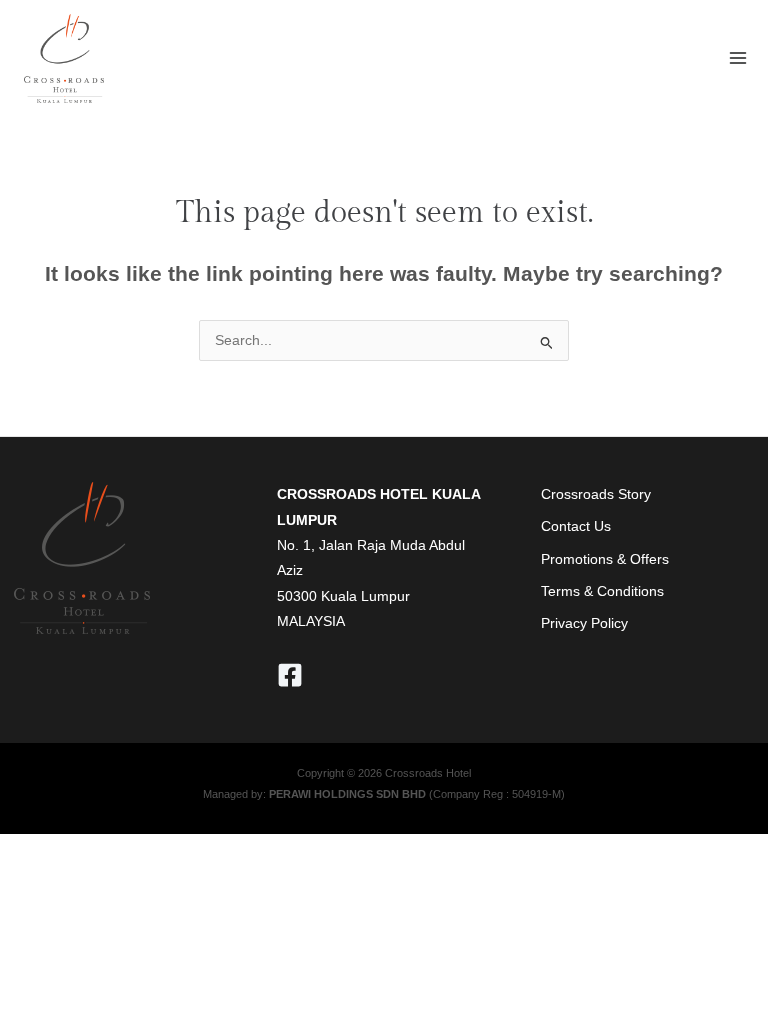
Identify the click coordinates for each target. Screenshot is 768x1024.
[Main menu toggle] (738, 58)
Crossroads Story (596, 494)
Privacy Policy (584, 623)
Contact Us (576, 526)
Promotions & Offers (605, 559)
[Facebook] (290, 675)
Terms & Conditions (602, 591)
